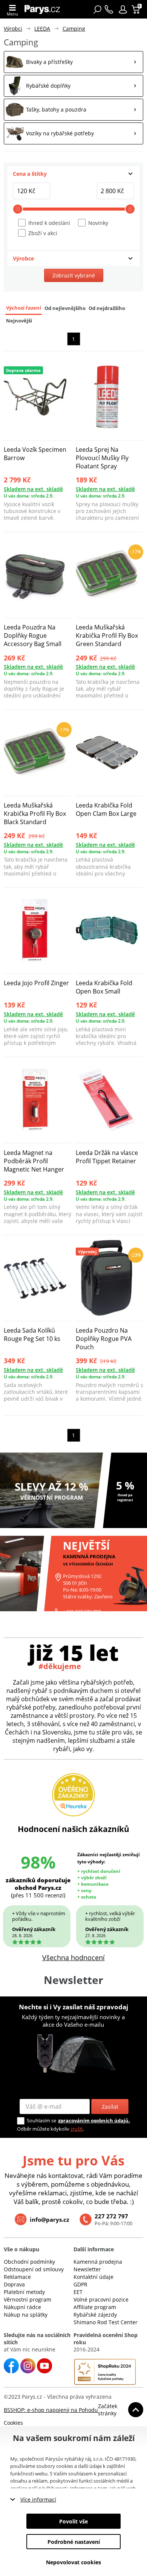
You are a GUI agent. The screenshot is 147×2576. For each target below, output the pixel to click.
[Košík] (137, 9)
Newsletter (87, 2269)
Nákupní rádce (22, 2307)
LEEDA (42, 29)
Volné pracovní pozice (101, 2299)
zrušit (77, 2129)
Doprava (14, 2284)
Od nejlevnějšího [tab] (65, 308)
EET (78, 2292)
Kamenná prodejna (98, 2262)
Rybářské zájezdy (95, 2315)
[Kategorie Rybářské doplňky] (73, 86)
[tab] (73, 174)
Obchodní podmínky (29, 2262)
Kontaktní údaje (93, 2277)
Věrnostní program (28, 2299)
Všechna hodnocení (73, 1958)
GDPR (80, 2284)
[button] (123, 9)
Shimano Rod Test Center (106, 2322)
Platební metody (24, 2292)
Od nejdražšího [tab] (107, 308)
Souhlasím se (41, 2120)
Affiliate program (95, 2307)
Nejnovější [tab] (19, 321)
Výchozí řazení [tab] (24, 308)
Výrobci (13, 29)
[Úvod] (44, 9)
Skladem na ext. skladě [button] (33, 489)
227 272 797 (111, 2216)
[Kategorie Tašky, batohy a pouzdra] (73, 110)
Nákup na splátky (26, 2315)
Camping (74, 29)
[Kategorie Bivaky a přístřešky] (73, 62)
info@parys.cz (49, 2220)
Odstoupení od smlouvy (34, 2269)
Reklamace (17, 2277)
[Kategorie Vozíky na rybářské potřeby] (73, 133)
